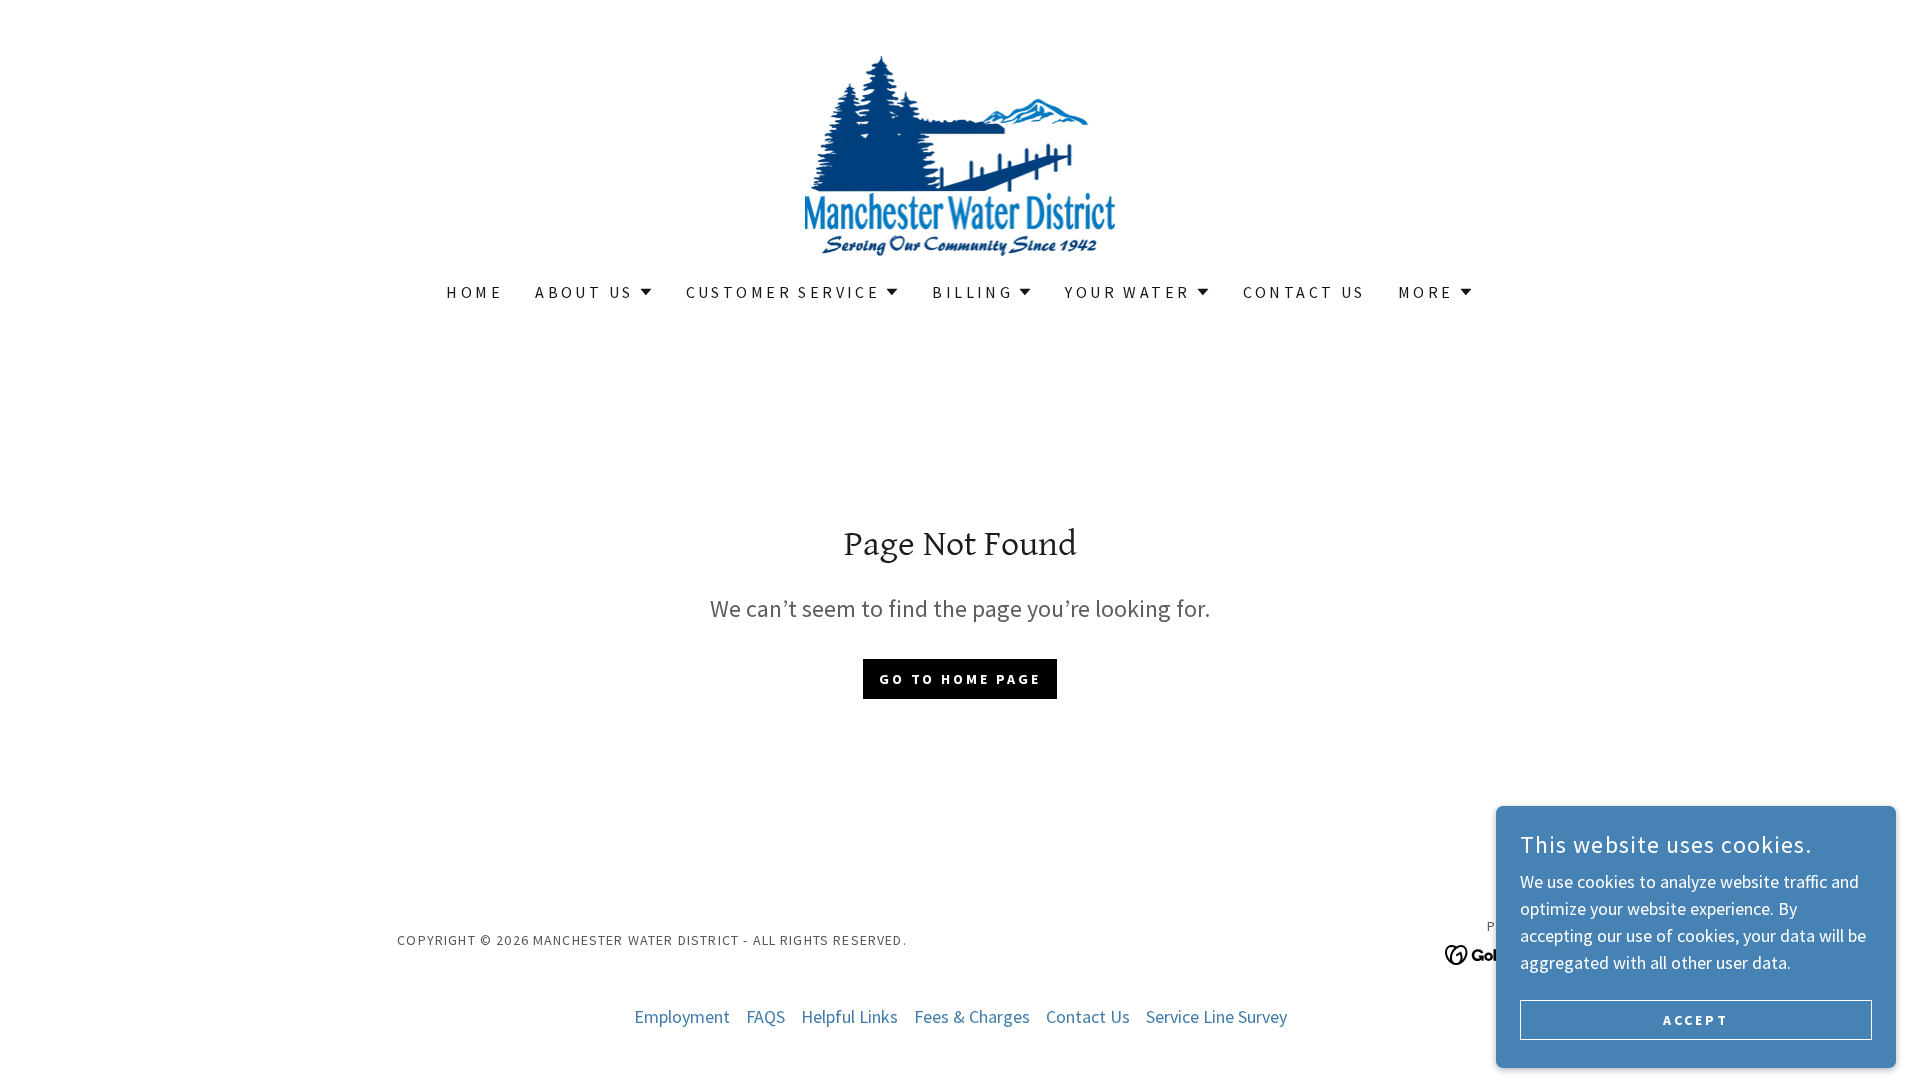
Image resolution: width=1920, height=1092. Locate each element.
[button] (594, 292)
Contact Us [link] (1304, 292)
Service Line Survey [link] (1216, 1016)
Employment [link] (682, 1016)
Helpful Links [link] (849, 1016)
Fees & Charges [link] (972, 1016)
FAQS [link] (765, 1016)
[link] (960, 153)
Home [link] (474, 292)
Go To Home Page (960, 679)
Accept (1696, 1020)
